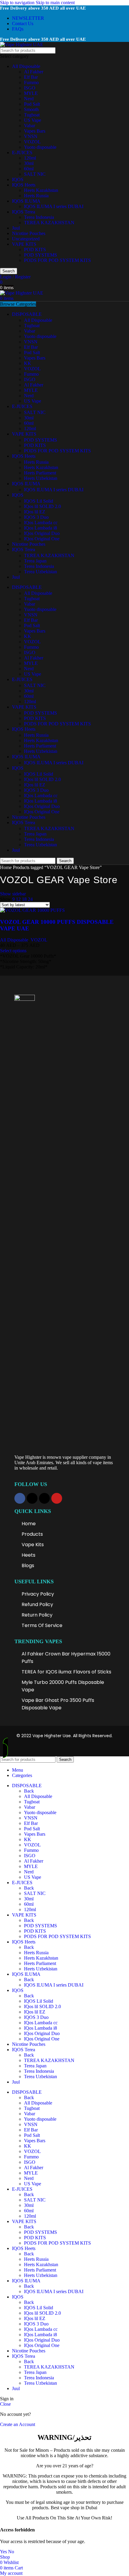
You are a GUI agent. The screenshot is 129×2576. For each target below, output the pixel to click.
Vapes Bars (35, 131)
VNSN (31, 136)
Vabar (30, 126)
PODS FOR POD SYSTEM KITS (57, 260)
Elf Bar (31, 77)
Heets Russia (36, 196)
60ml (29, 169)
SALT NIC (35, 174)
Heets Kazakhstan (41, 190)
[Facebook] (20, 1498)
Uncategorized (26, 239)
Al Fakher (34, 72)
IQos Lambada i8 (40, 528)
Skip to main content (55, 3)
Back (29, 1791)
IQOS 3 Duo (36, 517)
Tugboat (32, 115)
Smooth (31, 109)
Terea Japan (35, 561)
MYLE (31, 93)
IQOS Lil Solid (39, 501)
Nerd (29, 99)
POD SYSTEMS (40, 255)
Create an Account (18, 2424)
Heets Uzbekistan (41, 478)
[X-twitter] (44, 1498)
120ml (30, 158)
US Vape (33, 120)
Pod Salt (32, 104)
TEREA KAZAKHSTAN (49, 223)
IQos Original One (42, 539)
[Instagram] (32, 1498)
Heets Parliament (40, 473)
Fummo (31, 82)
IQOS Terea (24, 212)
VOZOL (32, 142)
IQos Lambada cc (41, 523)
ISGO (30, 88)
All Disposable (26, 66)
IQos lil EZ (35, 512)
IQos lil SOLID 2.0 (42, 506)
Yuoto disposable (40, 147)
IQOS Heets (24, 185)
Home (6, 867)
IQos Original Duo (42, 533)
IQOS (18, 179)
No (11, 2552)
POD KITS (35, 250)
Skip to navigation (18, 3)
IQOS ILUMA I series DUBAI (54, 206)
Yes (3, 2552)
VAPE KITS (24, 244)
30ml (29, 163)
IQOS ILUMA (26, 201)
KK (28, 363)
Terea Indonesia (39, 217)
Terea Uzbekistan (40, 572)
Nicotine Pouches (29, 233)
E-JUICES (22, 153)
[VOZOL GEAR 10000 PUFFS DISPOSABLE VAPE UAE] (32, 910)
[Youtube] (57, 1498)
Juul (16, 228)
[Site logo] (22, 44)
